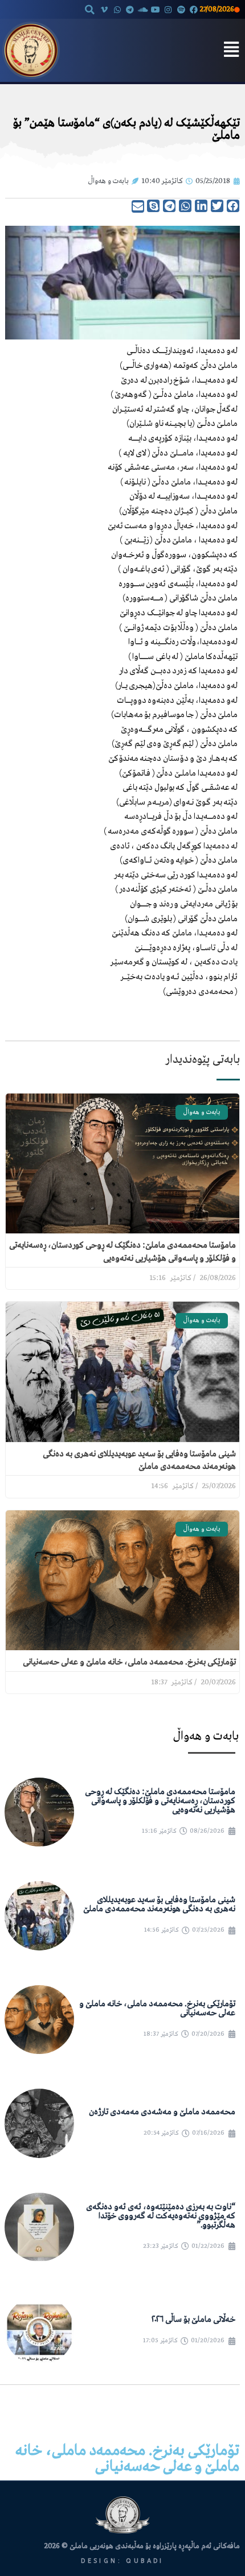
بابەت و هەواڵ (109, 181)
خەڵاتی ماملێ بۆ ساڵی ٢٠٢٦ (193, 2320)
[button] (89, 10)
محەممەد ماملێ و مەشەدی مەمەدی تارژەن (162, 2112)
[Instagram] (168, 10)
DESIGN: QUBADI (122, 2561)
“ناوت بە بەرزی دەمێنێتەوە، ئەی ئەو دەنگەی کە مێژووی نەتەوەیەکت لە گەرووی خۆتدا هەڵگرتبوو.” (161, 2216)
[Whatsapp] (117, 10)
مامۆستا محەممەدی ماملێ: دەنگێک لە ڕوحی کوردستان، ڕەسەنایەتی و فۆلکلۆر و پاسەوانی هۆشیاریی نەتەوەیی (160, 1801)
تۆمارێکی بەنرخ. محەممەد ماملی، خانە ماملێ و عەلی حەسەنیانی (129, 1662)
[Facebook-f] (194, 10)
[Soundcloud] (142, 10)
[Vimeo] (104, 10)
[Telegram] (130, 10)
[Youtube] (156, 10)
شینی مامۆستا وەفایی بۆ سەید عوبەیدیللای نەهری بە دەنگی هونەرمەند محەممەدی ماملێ (159, 1904)
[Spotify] (181, 10)
